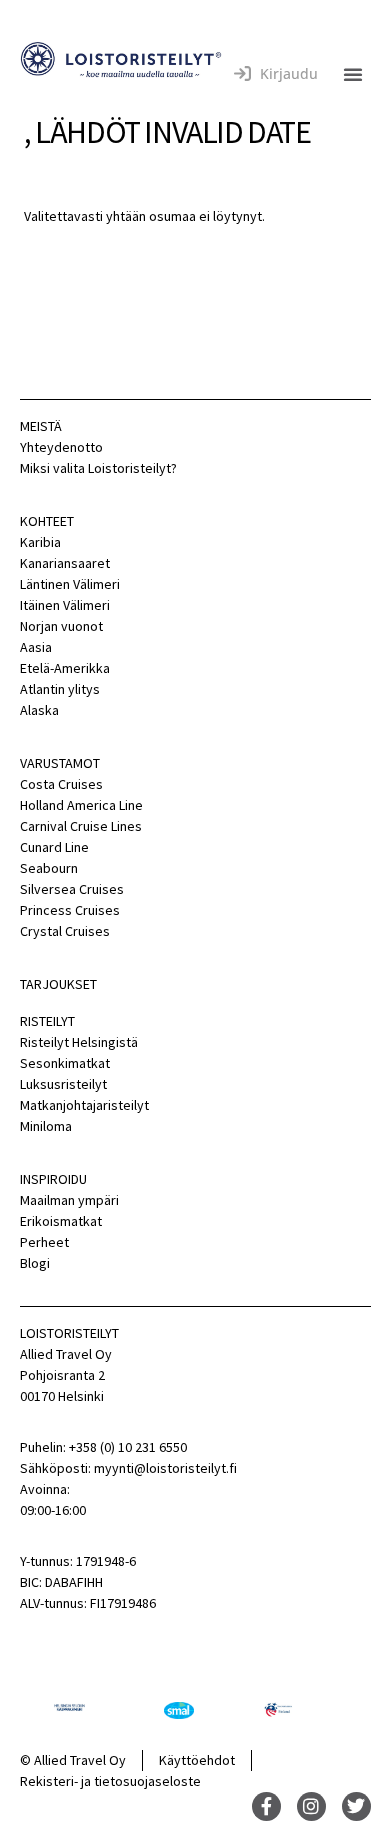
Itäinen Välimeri (65, 605)
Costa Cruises (61, 784)
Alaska (39, 710)
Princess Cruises (70, 910)
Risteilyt (47, 1021)
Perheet (44, 1242)
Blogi (35, 1263)
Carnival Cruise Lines (81, 826)
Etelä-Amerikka (65, 668)
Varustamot (60, 763)
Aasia (36, 647)
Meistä (41, 426)
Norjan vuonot (61, 626)
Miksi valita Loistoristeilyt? (98, 468)
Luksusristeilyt (63, 1084)
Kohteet (47, 521)
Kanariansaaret (65, 563)
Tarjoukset (58, 984)
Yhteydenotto (61, 447)
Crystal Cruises (65, 931)
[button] (353, 74)
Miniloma (46, 1126)
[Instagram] (311, 1806)
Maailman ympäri (69, 1200)
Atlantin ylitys (60, 689)
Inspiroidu (53, 1179)
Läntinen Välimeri (70, 584)
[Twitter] (356, 1806)
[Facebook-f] (266, 1806)
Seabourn (49, 868)
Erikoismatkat (61, 1221)
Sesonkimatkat (65, 1063)
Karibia (40, 542)
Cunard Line (54, 847)
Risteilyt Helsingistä (79, 1042)
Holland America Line (81, 805)
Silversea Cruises (72, 889)
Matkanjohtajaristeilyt (84, 1105)
